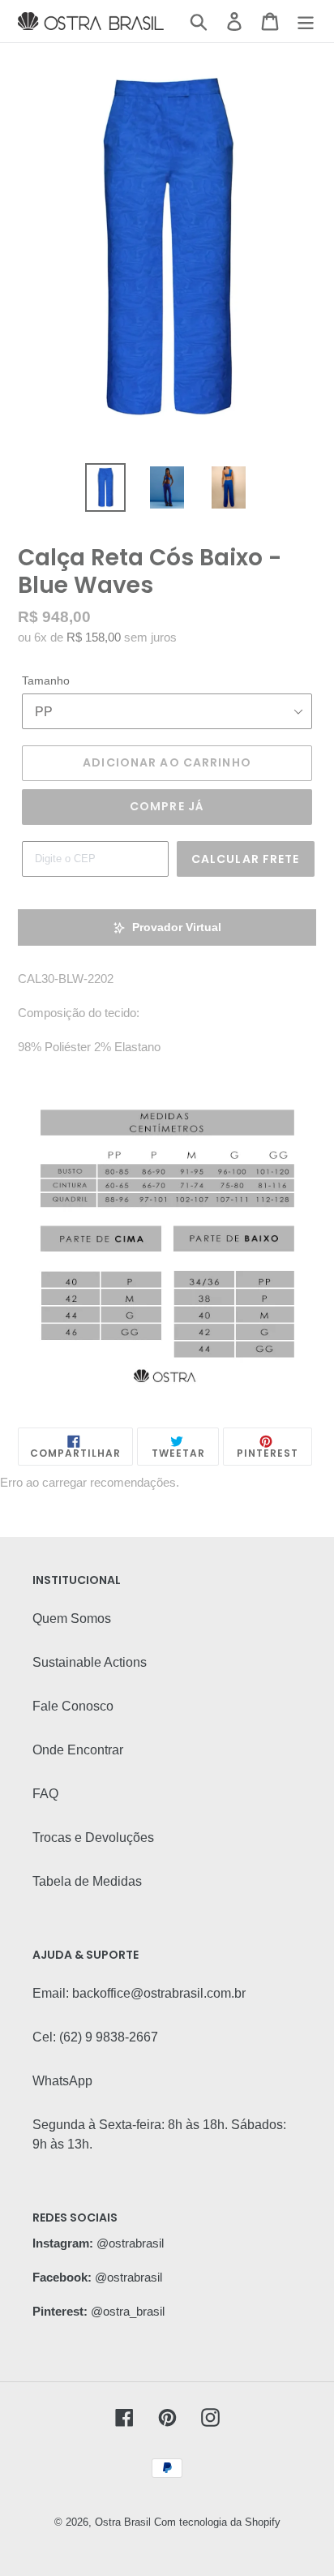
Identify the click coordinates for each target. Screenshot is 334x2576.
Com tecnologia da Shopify (217, 2522)
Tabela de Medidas (87, 1881)
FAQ (45, 1794)
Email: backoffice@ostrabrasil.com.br (139, 1993)
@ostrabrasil (130, 2243)
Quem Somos (72, 1619)
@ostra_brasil (128, 2311)
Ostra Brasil (123, 2522)
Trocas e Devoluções (93, 1838)
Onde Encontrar (78, 1750)
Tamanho (46, 680)
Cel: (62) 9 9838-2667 (95, 2037)
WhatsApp (62, 2081)
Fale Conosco (73, 1706)
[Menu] (306, 21)
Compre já (167, 806)
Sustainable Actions (90, 1662)
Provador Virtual (177, 927)
